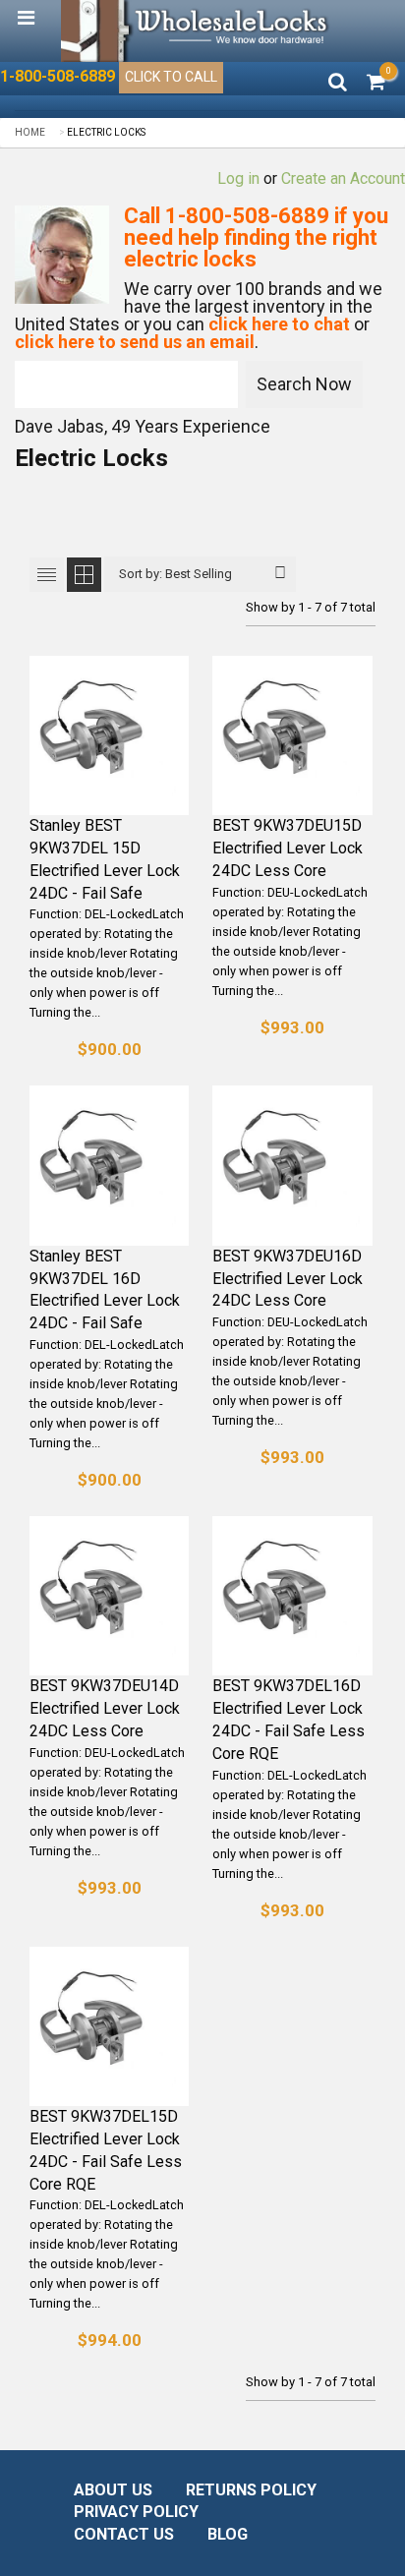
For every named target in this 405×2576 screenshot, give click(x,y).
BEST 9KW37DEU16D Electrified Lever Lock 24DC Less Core (288, 1279)
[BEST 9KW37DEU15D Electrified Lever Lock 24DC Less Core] (292, 735)
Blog (228, 2534)
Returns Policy (251, 2490)
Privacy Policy (136, 2512)
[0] (376, 84)
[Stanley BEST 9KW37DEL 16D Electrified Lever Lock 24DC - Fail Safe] (109, 1165)
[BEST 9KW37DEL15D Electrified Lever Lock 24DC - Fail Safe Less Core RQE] (109, 2026)
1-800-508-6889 (58, 77)
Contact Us (124, 2534)
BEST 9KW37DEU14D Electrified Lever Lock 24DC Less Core (105, 1708)
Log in (238, 178)
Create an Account (343, 178)
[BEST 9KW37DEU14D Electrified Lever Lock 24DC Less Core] (109, 1596)
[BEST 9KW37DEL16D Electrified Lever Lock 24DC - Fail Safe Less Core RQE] (292, 1596)
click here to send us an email (135, 342)
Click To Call (171, 77)
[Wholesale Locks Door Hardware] (197, 31)
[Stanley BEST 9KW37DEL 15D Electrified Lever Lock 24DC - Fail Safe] (109, 735)
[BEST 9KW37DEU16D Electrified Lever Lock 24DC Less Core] (292, 1165)
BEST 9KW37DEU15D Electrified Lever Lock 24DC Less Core (288, 848)
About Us (113, 2490)
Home (30, 132)
